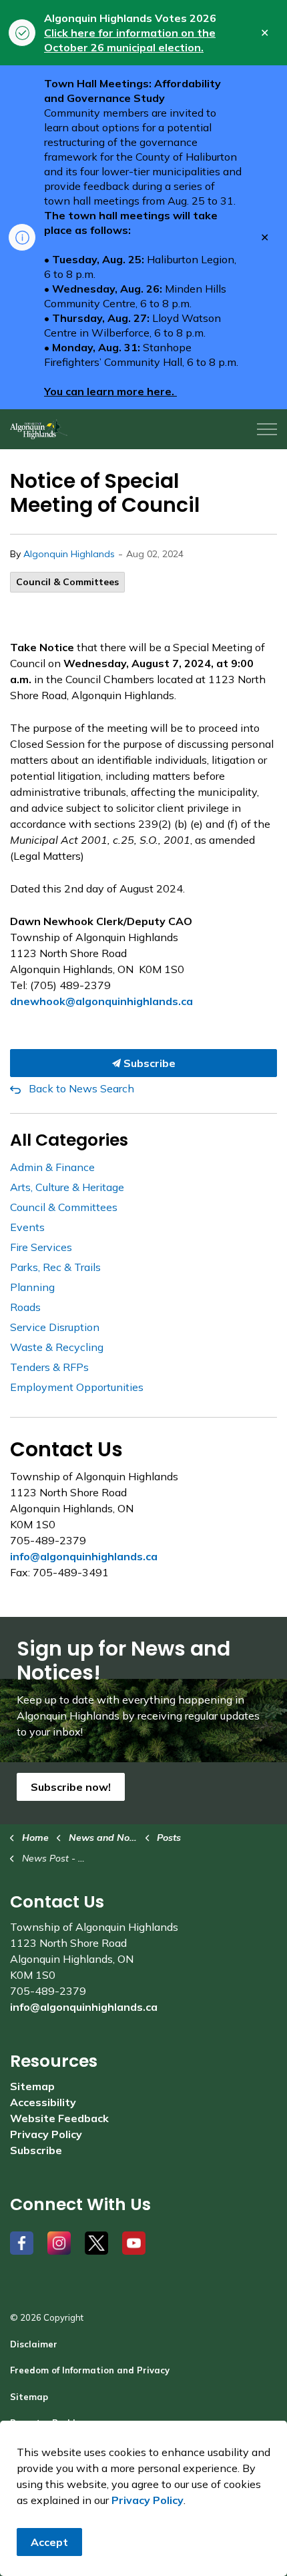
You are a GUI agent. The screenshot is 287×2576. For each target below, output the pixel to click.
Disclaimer (34, 2344)
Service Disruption (55, 1327)
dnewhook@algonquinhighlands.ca (101, 1001)
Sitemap (32, 2086)
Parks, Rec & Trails (55, 1267)
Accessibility (43, 2102)
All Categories (69, 1140)
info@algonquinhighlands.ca (84, 1556)
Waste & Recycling (57, 1347)
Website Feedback (59, 2118)
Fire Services (41, 1247)
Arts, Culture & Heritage (67, 1187)
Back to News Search (81, 1088)
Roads (25, 1307)
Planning (32, 1287)
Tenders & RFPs (49, 1367)
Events (27, 1227)
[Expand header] (267, 429)
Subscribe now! (71, 1787)
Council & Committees (67, 582)
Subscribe (148, 1063)
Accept (49, 2542)
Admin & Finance (52, 1167)
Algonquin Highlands (69, 554)
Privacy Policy (46, 2134)
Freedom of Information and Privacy (90, 2370)
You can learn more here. (110, 391)
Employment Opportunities (77, 1387)
